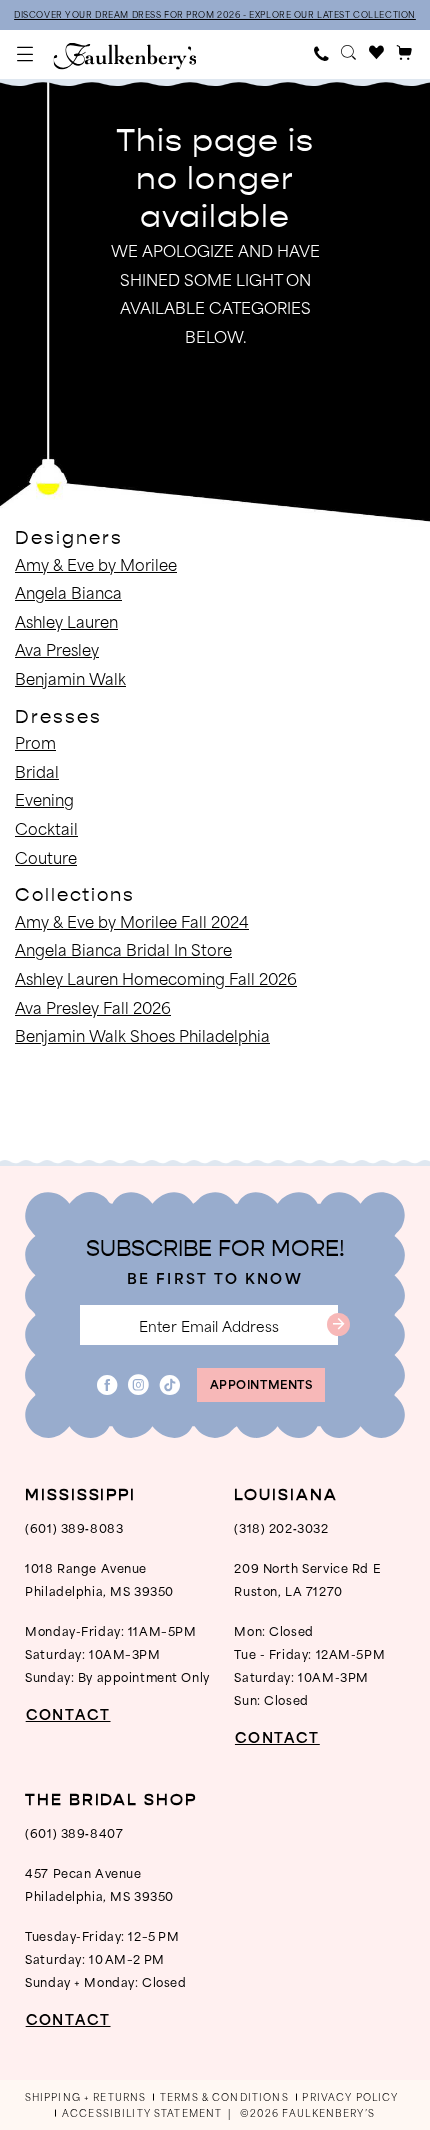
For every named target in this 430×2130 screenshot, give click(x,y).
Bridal (37, 771)
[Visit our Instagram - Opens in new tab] (138, 1385)
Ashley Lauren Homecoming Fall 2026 (156, 978)
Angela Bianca (68, 592)
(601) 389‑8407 (74, 1832)
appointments (261, 1383)
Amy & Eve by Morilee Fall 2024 (132, 921)
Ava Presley (57, 649)
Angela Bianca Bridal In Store (123, 949)
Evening (44, 799)
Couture (46, 857)
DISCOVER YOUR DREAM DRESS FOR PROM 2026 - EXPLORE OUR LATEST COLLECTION (215, 14)
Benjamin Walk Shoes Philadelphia (142, 1035)
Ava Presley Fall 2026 (93, 1007)
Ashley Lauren (66, 621)
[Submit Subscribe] (338, 1324)
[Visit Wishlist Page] (377, 54)
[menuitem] (25, 54)
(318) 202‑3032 (281, 1527)
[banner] (124, 56)
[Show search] (350, 54)
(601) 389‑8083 (74, 1527)
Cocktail (46, 828)
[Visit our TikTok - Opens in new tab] (170, 1385)
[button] (25, 54)
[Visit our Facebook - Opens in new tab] (107, 1385)
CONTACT (68, 1714)
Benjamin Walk (70, 678)
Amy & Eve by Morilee (96, 564)
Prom (35, 742)
